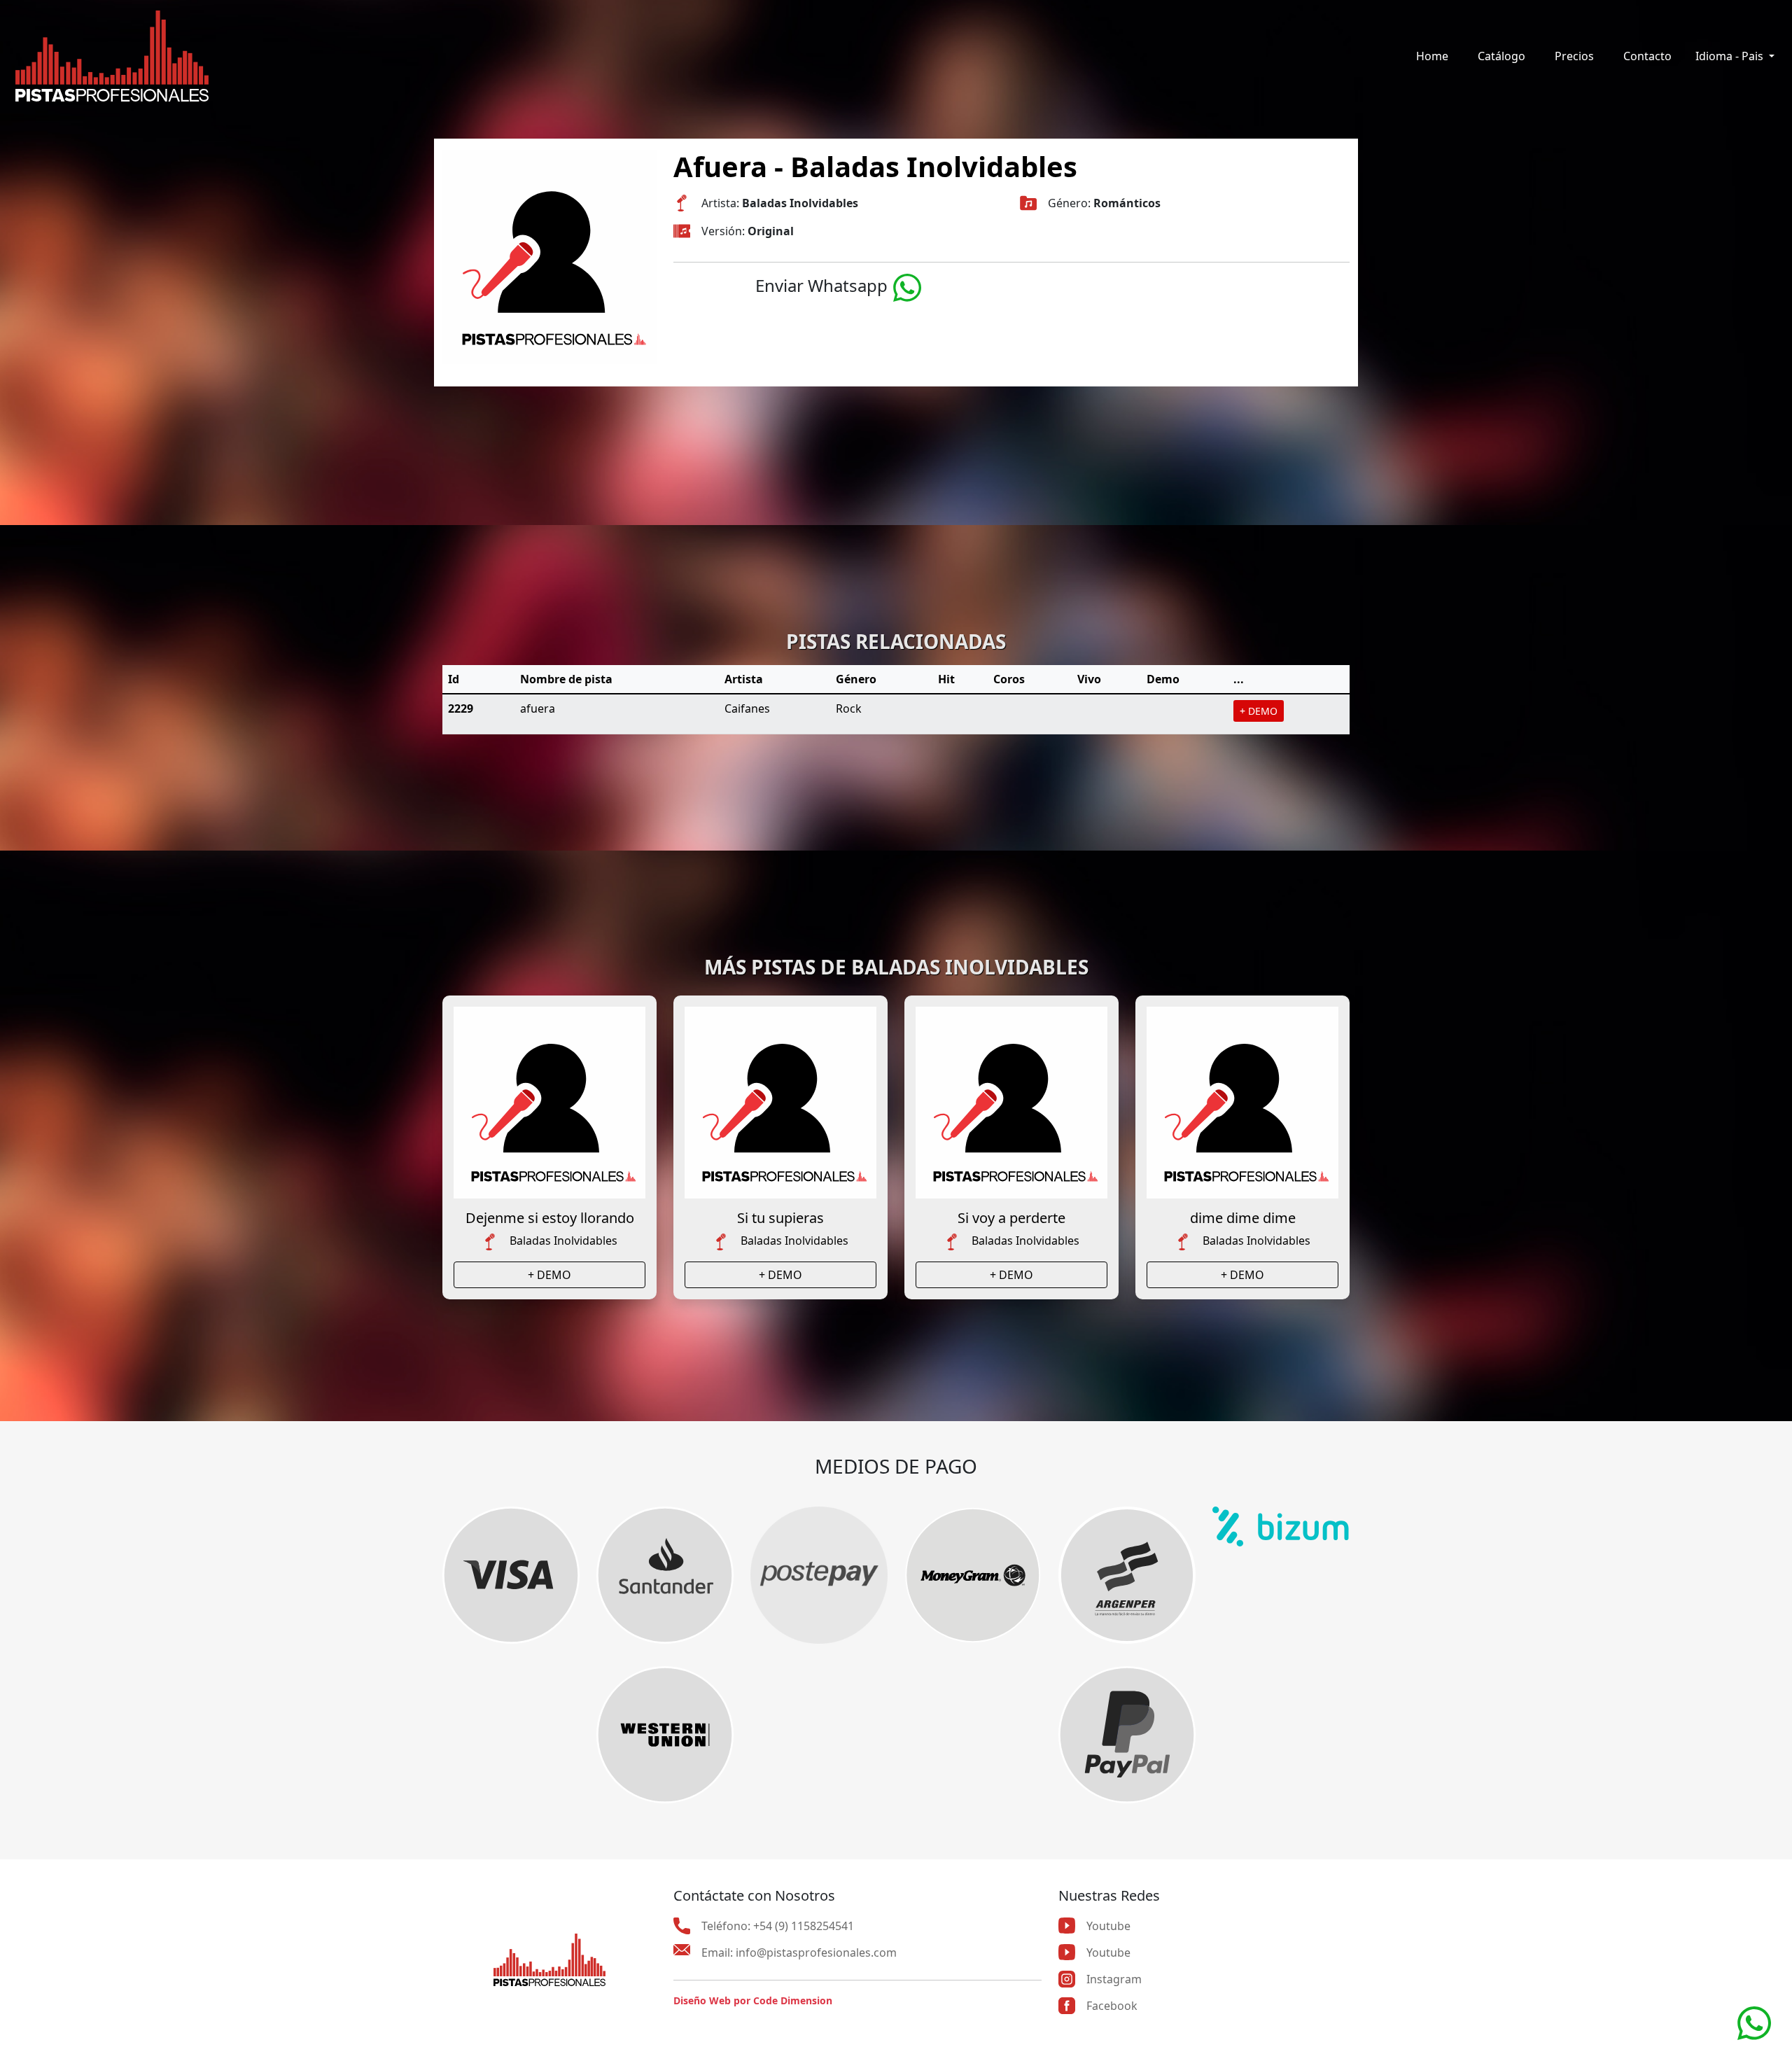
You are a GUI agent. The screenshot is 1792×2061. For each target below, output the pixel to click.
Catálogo (1501, 56)
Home (1432, 56)
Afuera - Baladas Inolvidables (875, 166)
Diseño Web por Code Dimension (753, 2000)
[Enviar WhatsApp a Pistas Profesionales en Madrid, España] (1754, 2022)
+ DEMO (1259, 711)
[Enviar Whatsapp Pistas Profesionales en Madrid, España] (907, 285)
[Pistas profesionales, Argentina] (112, 56)
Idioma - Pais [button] (1731, 56)
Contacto (1647, 56)
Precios (1574, 56)
